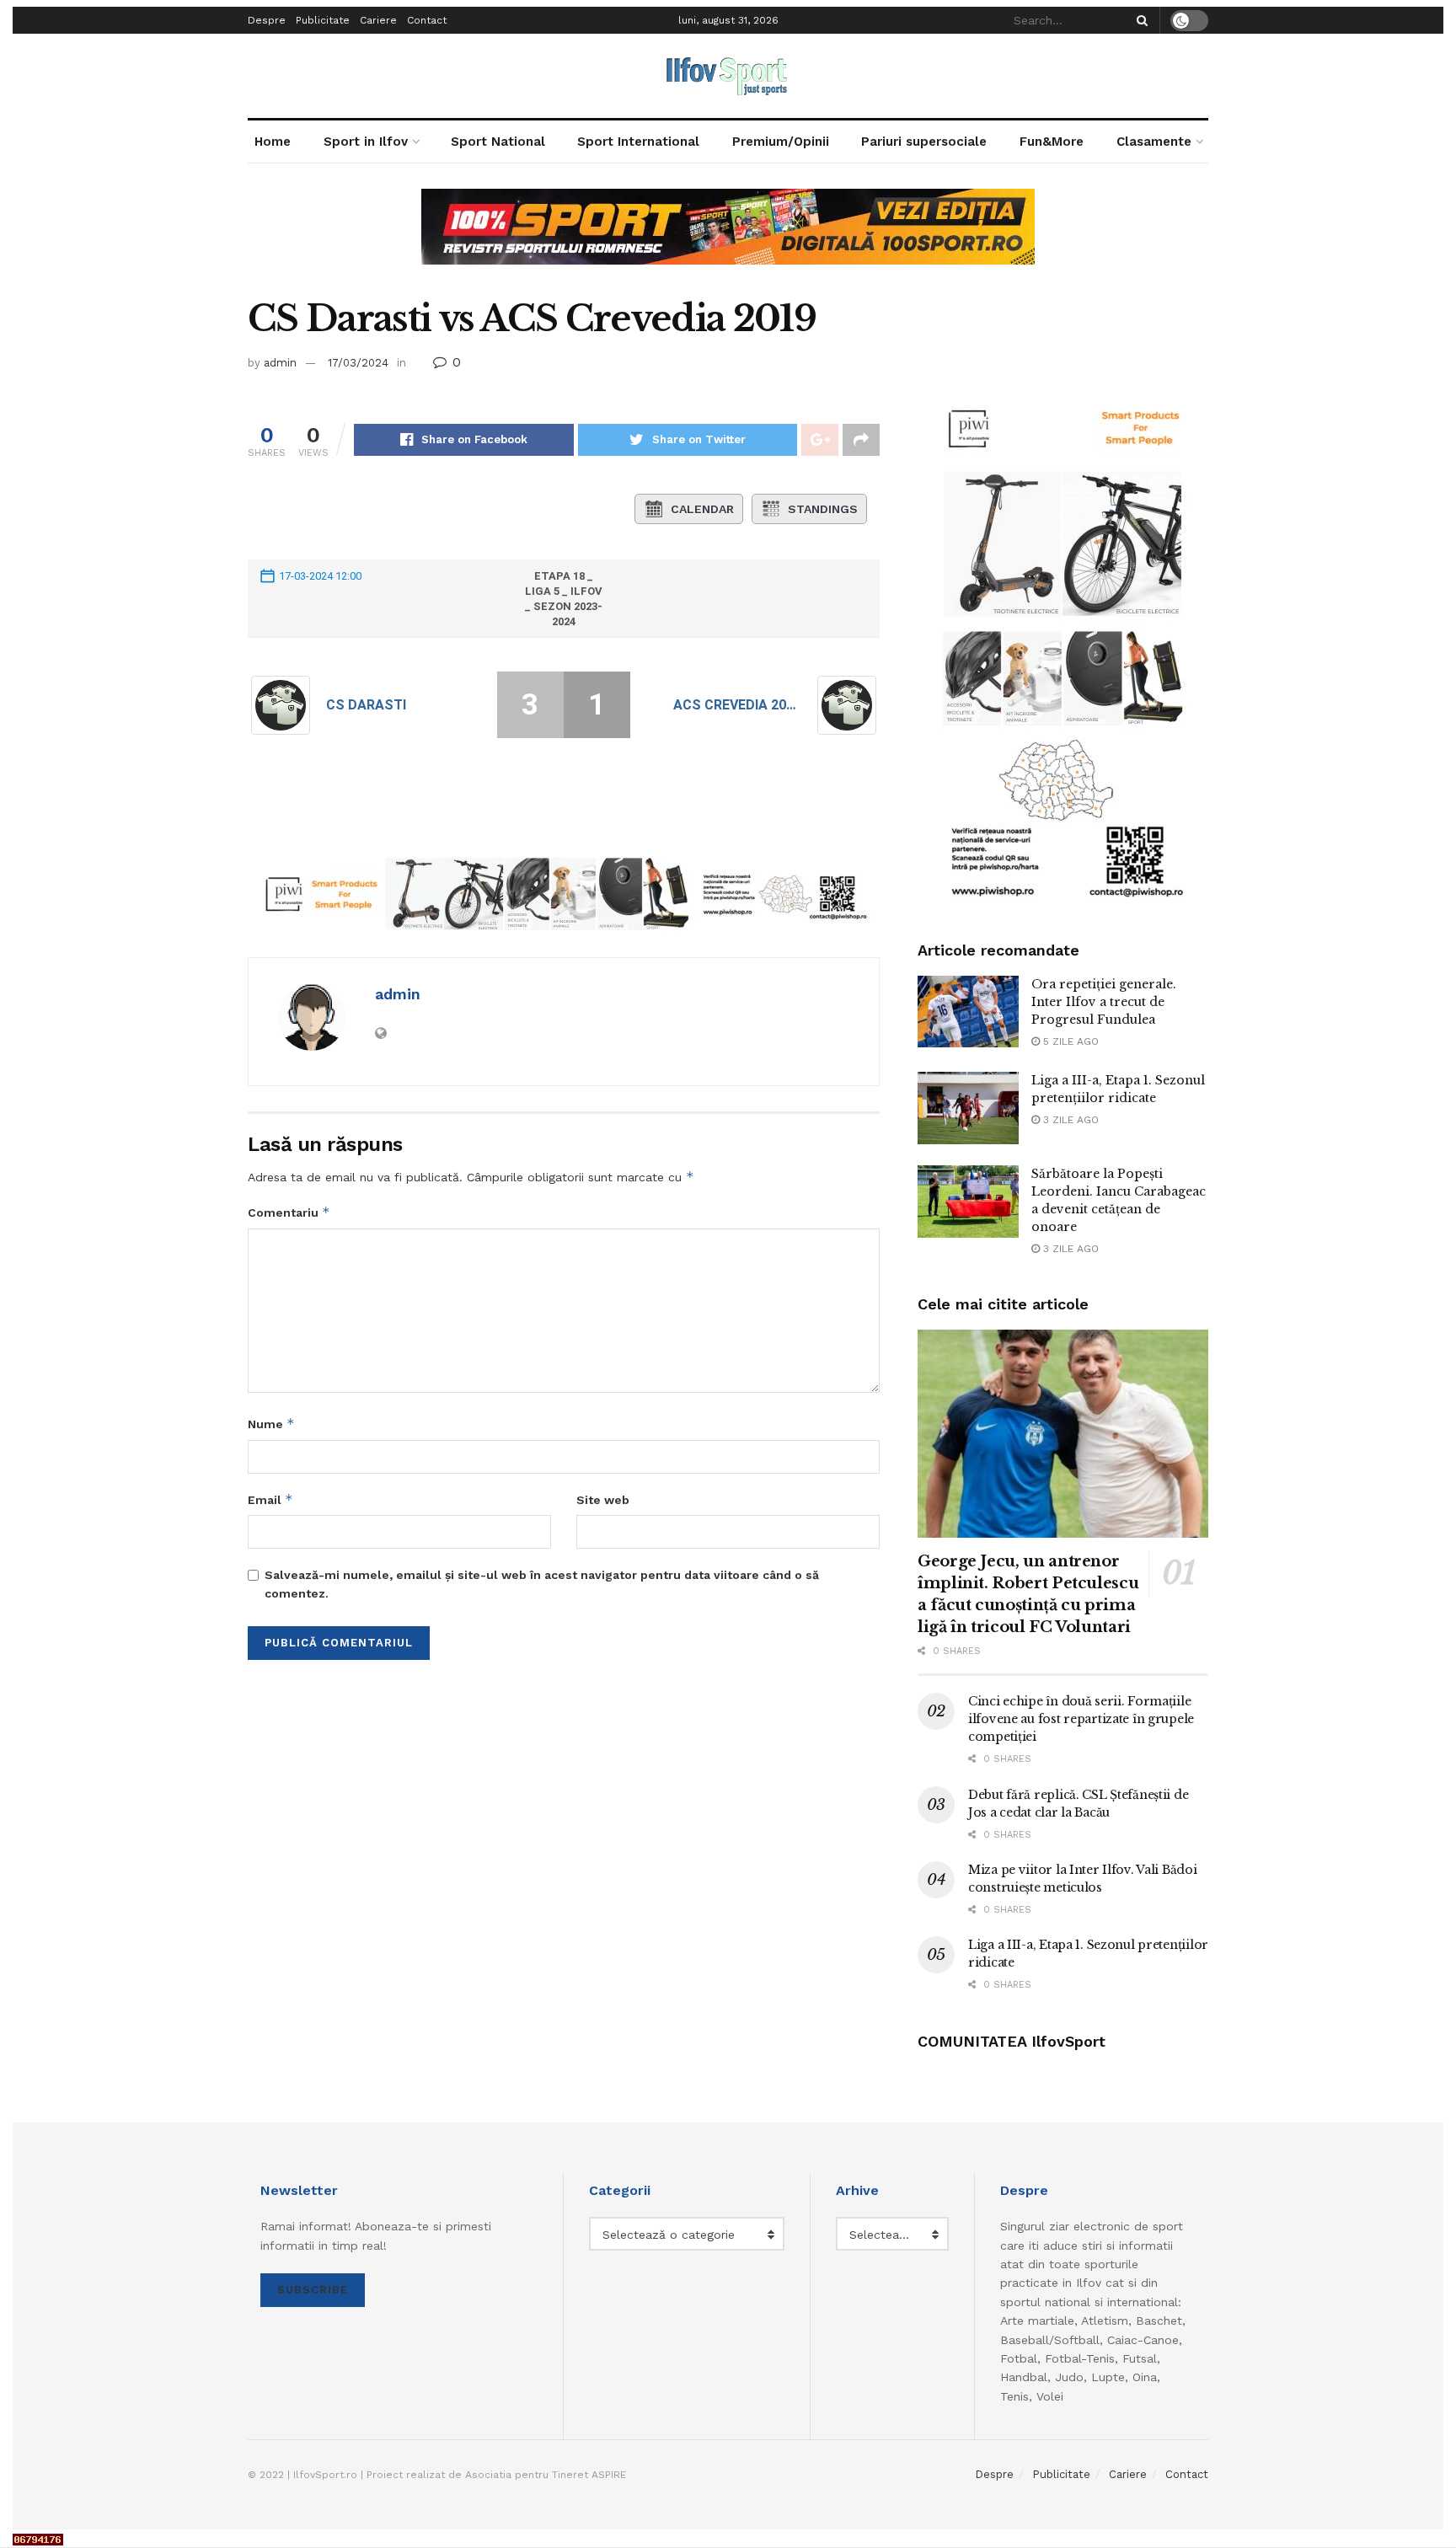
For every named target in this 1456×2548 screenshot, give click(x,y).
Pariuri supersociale (924, 142)
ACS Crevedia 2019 (737, 705)
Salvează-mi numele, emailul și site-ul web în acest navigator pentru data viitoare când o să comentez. (542, 1584)
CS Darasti (366, 705)
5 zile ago (1069, 1041)
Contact (427, 20)
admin (280, 363)
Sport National (498, 142)
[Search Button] (1139, 20)
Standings (823, 509)
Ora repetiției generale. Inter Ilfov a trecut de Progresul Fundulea (1104, 1002)
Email (270, 1499)
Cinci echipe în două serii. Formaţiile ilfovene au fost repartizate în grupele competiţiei (1081, 1719)
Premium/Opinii (781, 142)
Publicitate (323, 20)
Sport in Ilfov (366, 142)
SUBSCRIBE (313, 2290)
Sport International (638, 142)
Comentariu (289, 1212)
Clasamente (1154, 142)
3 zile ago (1069, 1120)
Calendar (702, 509)
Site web (603, 1500)
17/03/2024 (358, 363)
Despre (267, 20)
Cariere (378, 20)
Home (273, 142)
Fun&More (1052, 142)
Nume (271, 1424)
